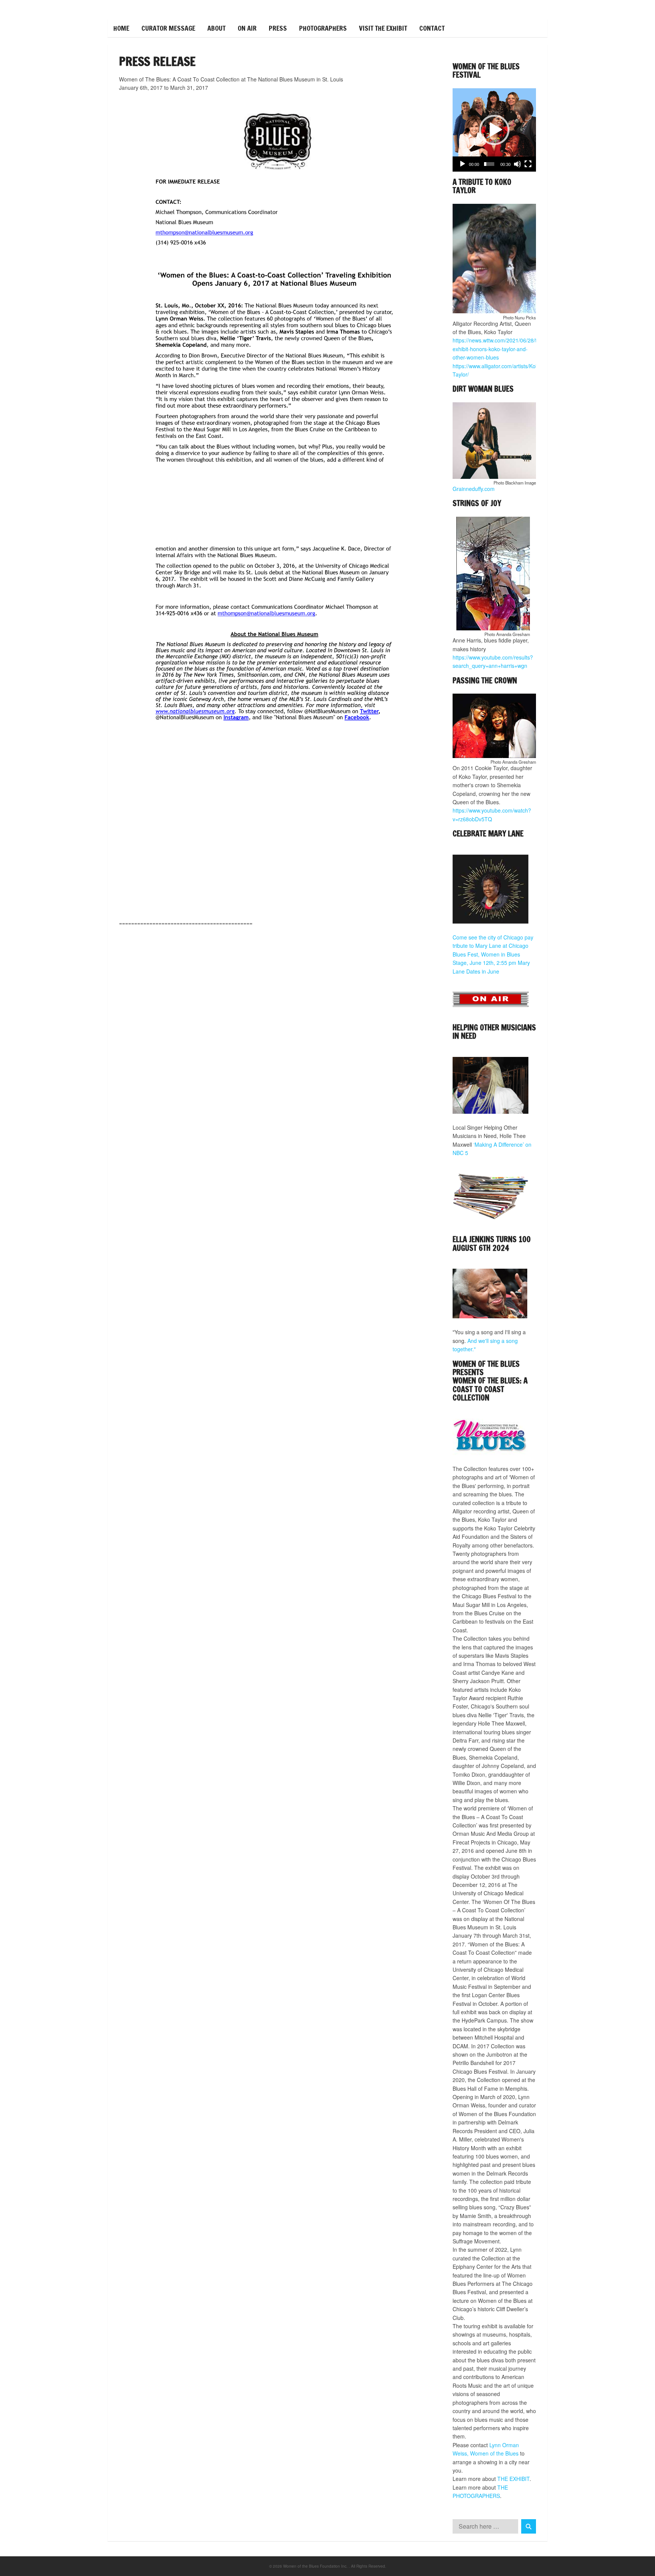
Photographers (323, 28)
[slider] (489, 164)
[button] (494, 130)
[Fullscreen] (528, 164)
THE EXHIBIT (513, 2479)
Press (278, 28)
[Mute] (517, 164)
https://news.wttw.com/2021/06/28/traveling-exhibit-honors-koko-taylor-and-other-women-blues (505, 349)
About (216, 28)
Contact (432, 28)
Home (121, 28)
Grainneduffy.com (474, 489)
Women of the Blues (494, 2453)
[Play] (462, 164)
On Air (247, 28)
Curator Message (168, 28)
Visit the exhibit (383, 28)
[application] (494, 130)
